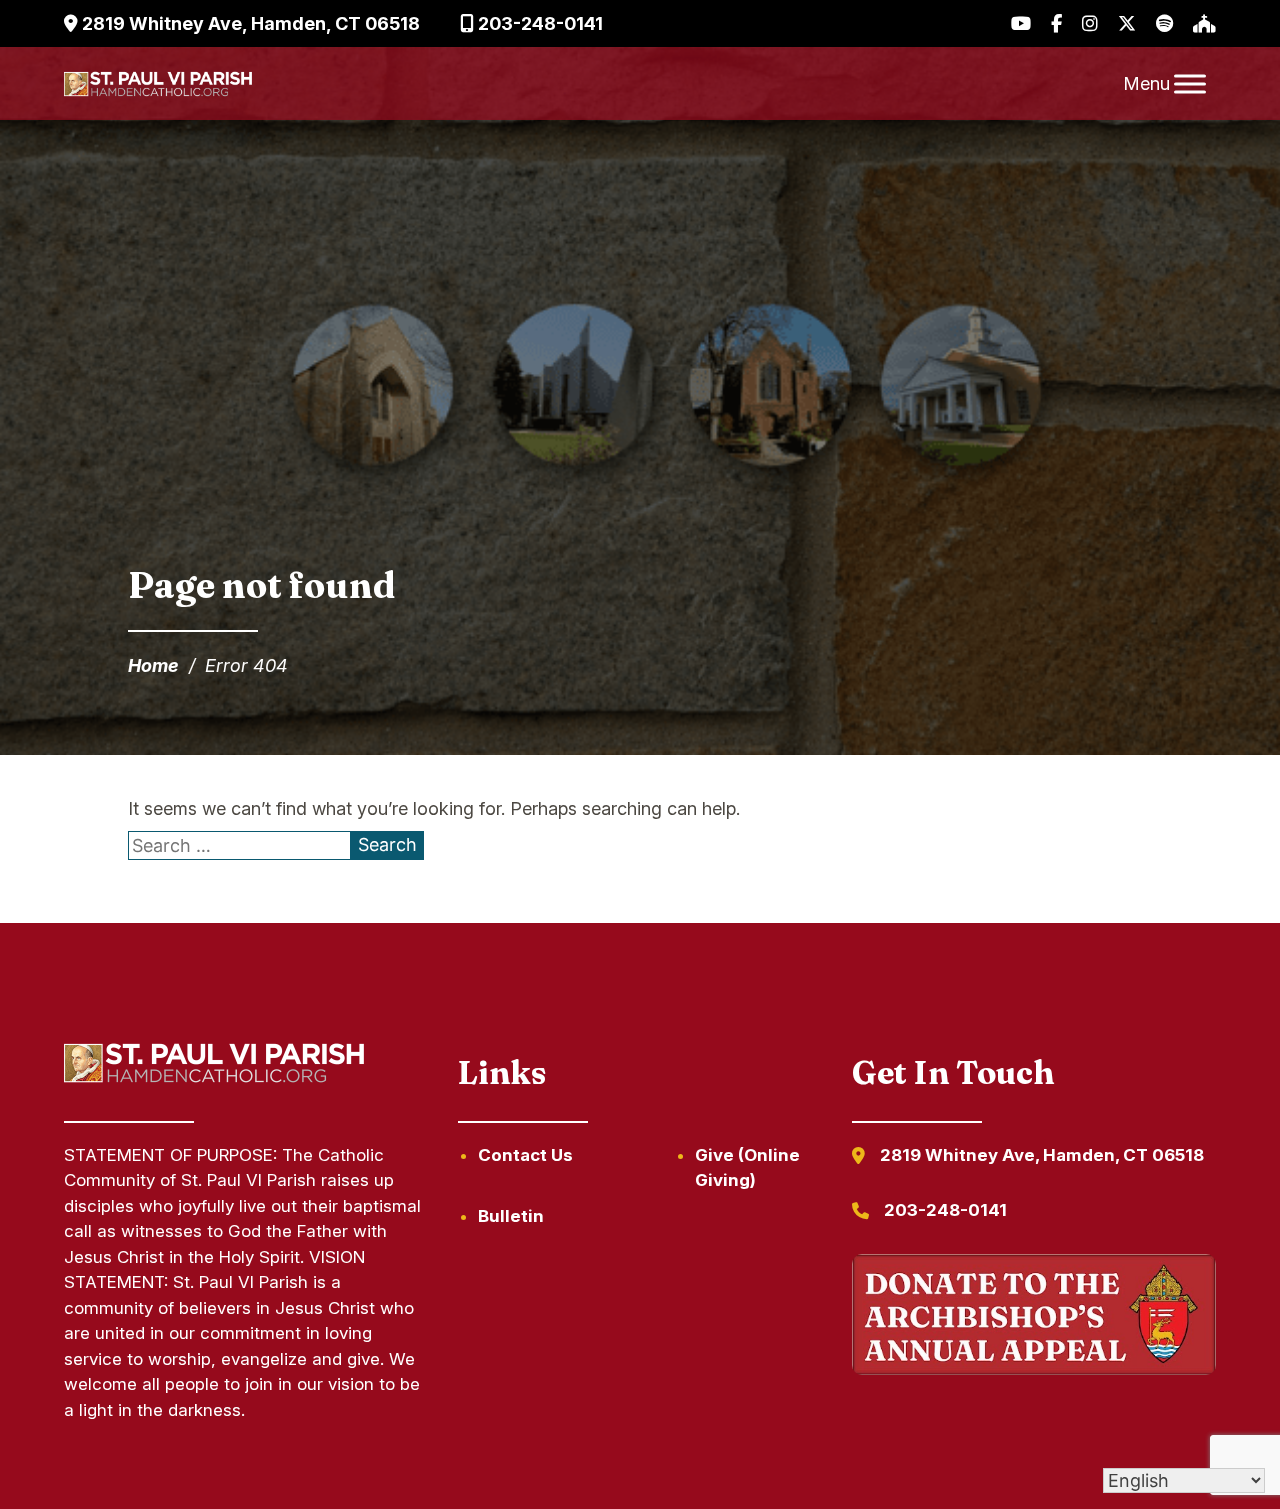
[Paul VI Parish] (158, 84)
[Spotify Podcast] (1164, 23)
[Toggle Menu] (1190, 83)
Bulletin (511, 1216)
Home (153, 665)
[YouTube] (1021, 23)
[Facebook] (1056, 23)
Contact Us (525, 1155)
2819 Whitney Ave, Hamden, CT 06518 (249, 23)
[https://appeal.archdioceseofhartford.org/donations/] (1034, 1318)
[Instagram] (1090, 23)
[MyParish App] (1204, 23)
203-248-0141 (538, 23)
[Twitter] (1127, 23)
